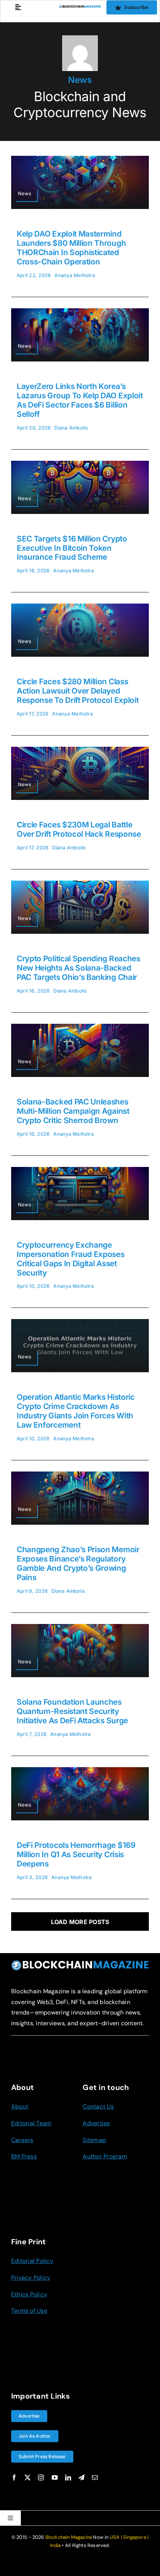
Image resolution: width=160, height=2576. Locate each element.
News (80, 80)
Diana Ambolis (71, 428)
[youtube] (55, 2477)
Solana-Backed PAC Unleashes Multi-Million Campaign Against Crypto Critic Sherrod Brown (73, 1111)
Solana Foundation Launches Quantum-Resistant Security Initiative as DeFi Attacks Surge (72, 1711)
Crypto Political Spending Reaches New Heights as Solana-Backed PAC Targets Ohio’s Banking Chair (79, 968)
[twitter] (28, 2477)
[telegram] (81, 2477)
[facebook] (14, 2477)
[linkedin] (68, 2477)
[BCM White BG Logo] (80, 8)
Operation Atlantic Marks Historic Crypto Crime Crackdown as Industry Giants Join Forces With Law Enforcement (76, 1411)
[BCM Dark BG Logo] (80, 1963)
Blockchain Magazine (69, 2537)
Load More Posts (80, 1922)
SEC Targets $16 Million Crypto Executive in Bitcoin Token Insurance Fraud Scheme (72, 548)
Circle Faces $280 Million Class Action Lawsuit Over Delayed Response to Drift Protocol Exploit (78, 691)
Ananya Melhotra (75, 275)
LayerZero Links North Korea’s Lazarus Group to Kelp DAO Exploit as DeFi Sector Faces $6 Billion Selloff (80, 400)
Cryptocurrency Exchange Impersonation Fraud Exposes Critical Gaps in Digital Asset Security (71, 1259)
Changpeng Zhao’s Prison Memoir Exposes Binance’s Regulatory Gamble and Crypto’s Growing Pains (78, 1563)
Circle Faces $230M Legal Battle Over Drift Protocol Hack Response (79, 829)
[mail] (95, 2477)
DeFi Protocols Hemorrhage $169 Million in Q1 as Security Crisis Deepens (76, 1854)
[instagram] (41, 2477)
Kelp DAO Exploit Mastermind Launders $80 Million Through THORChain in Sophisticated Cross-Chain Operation (71, 248)
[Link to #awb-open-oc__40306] (18, 7)
